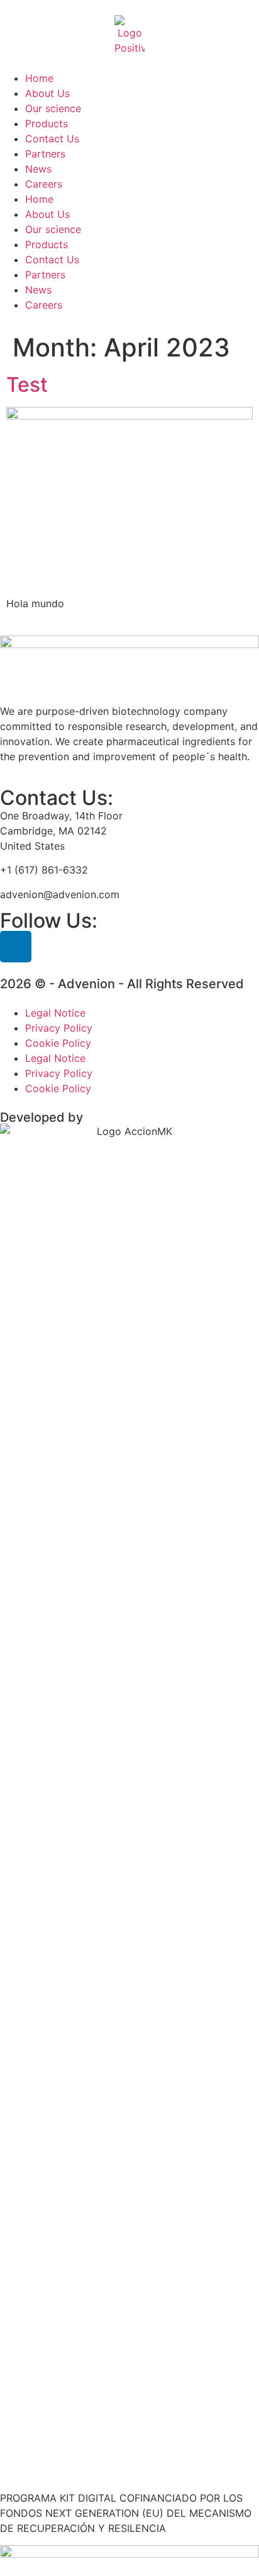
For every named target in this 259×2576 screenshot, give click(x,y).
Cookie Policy (58, 1043)
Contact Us (52, 139)
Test (27, 385)
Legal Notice (55, 1013)
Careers (44, 184)
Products (47, 123)
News (38, 169)
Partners (45, 154)
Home (39, 78)
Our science (53, 108)
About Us (47, 93)
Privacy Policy (59, 1028)
